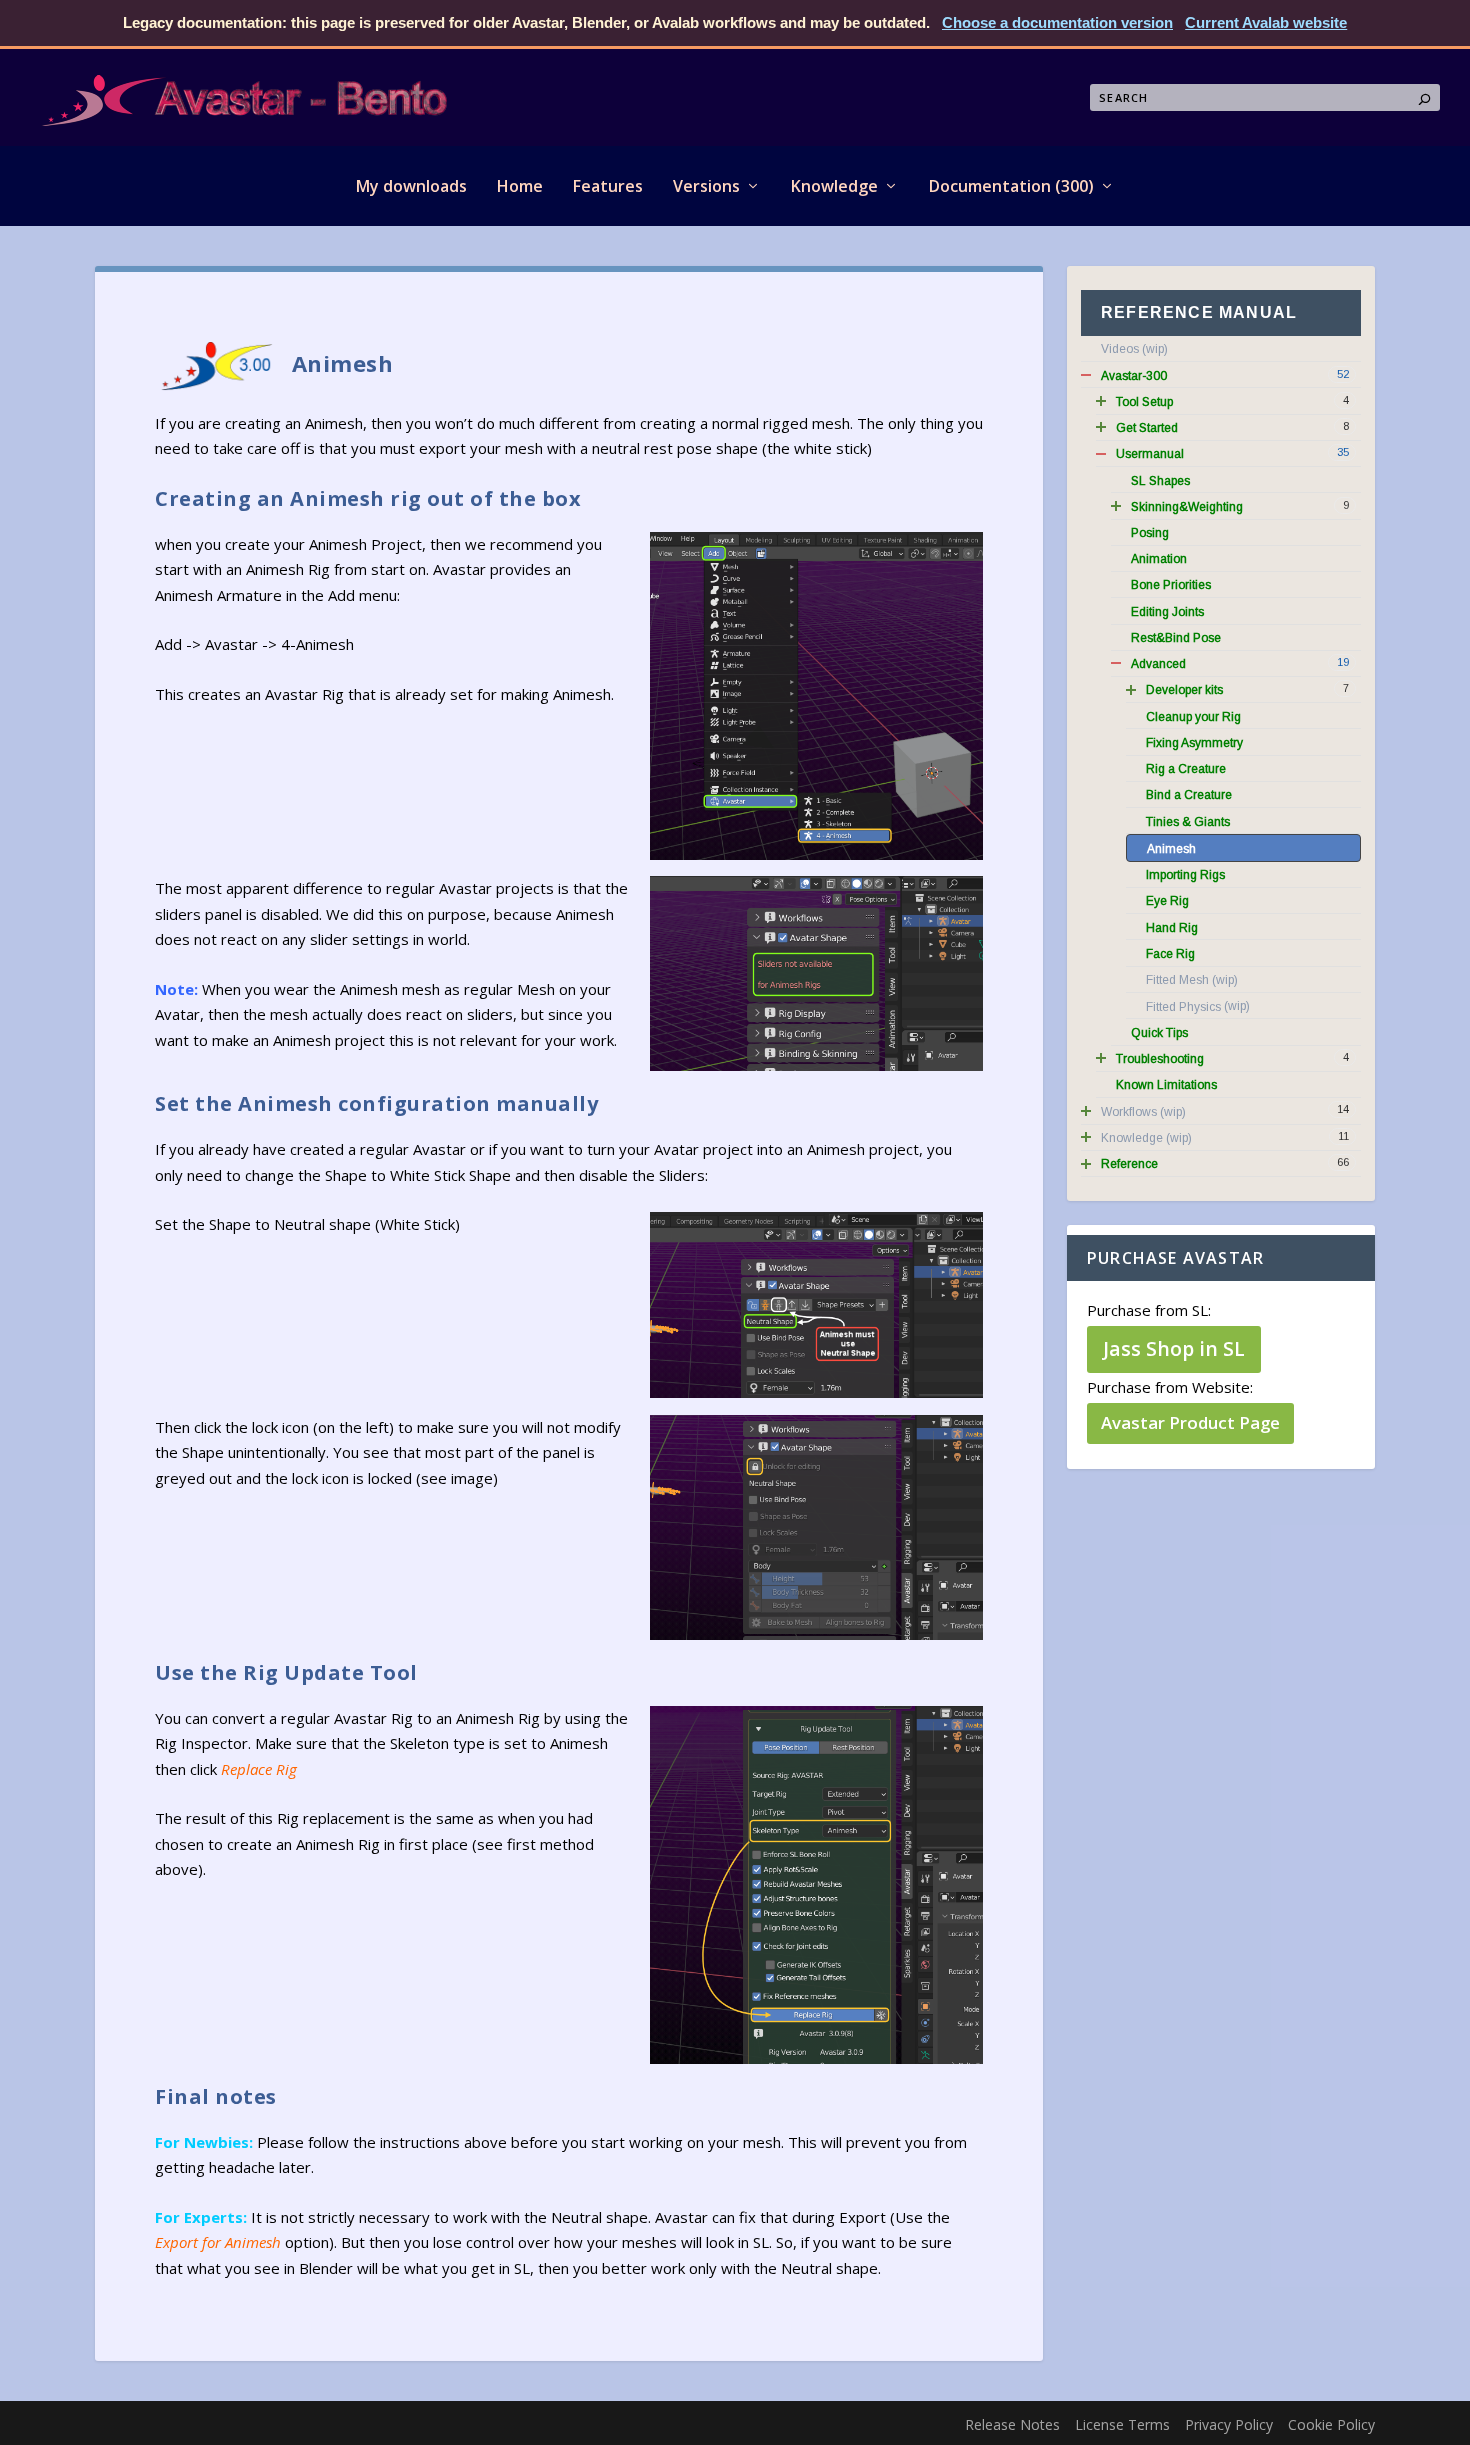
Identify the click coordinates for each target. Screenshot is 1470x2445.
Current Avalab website (1266, 22)
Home (520, 186)
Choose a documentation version (1057, 22)
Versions (706, 186)
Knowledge (834, 186)
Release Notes (1012, 2424)
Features (608, 186)
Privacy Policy (1229, 2424)
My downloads (411, 186)
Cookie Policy (1331, 2424)
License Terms (1122, 2424)
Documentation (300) (1011, 186)
